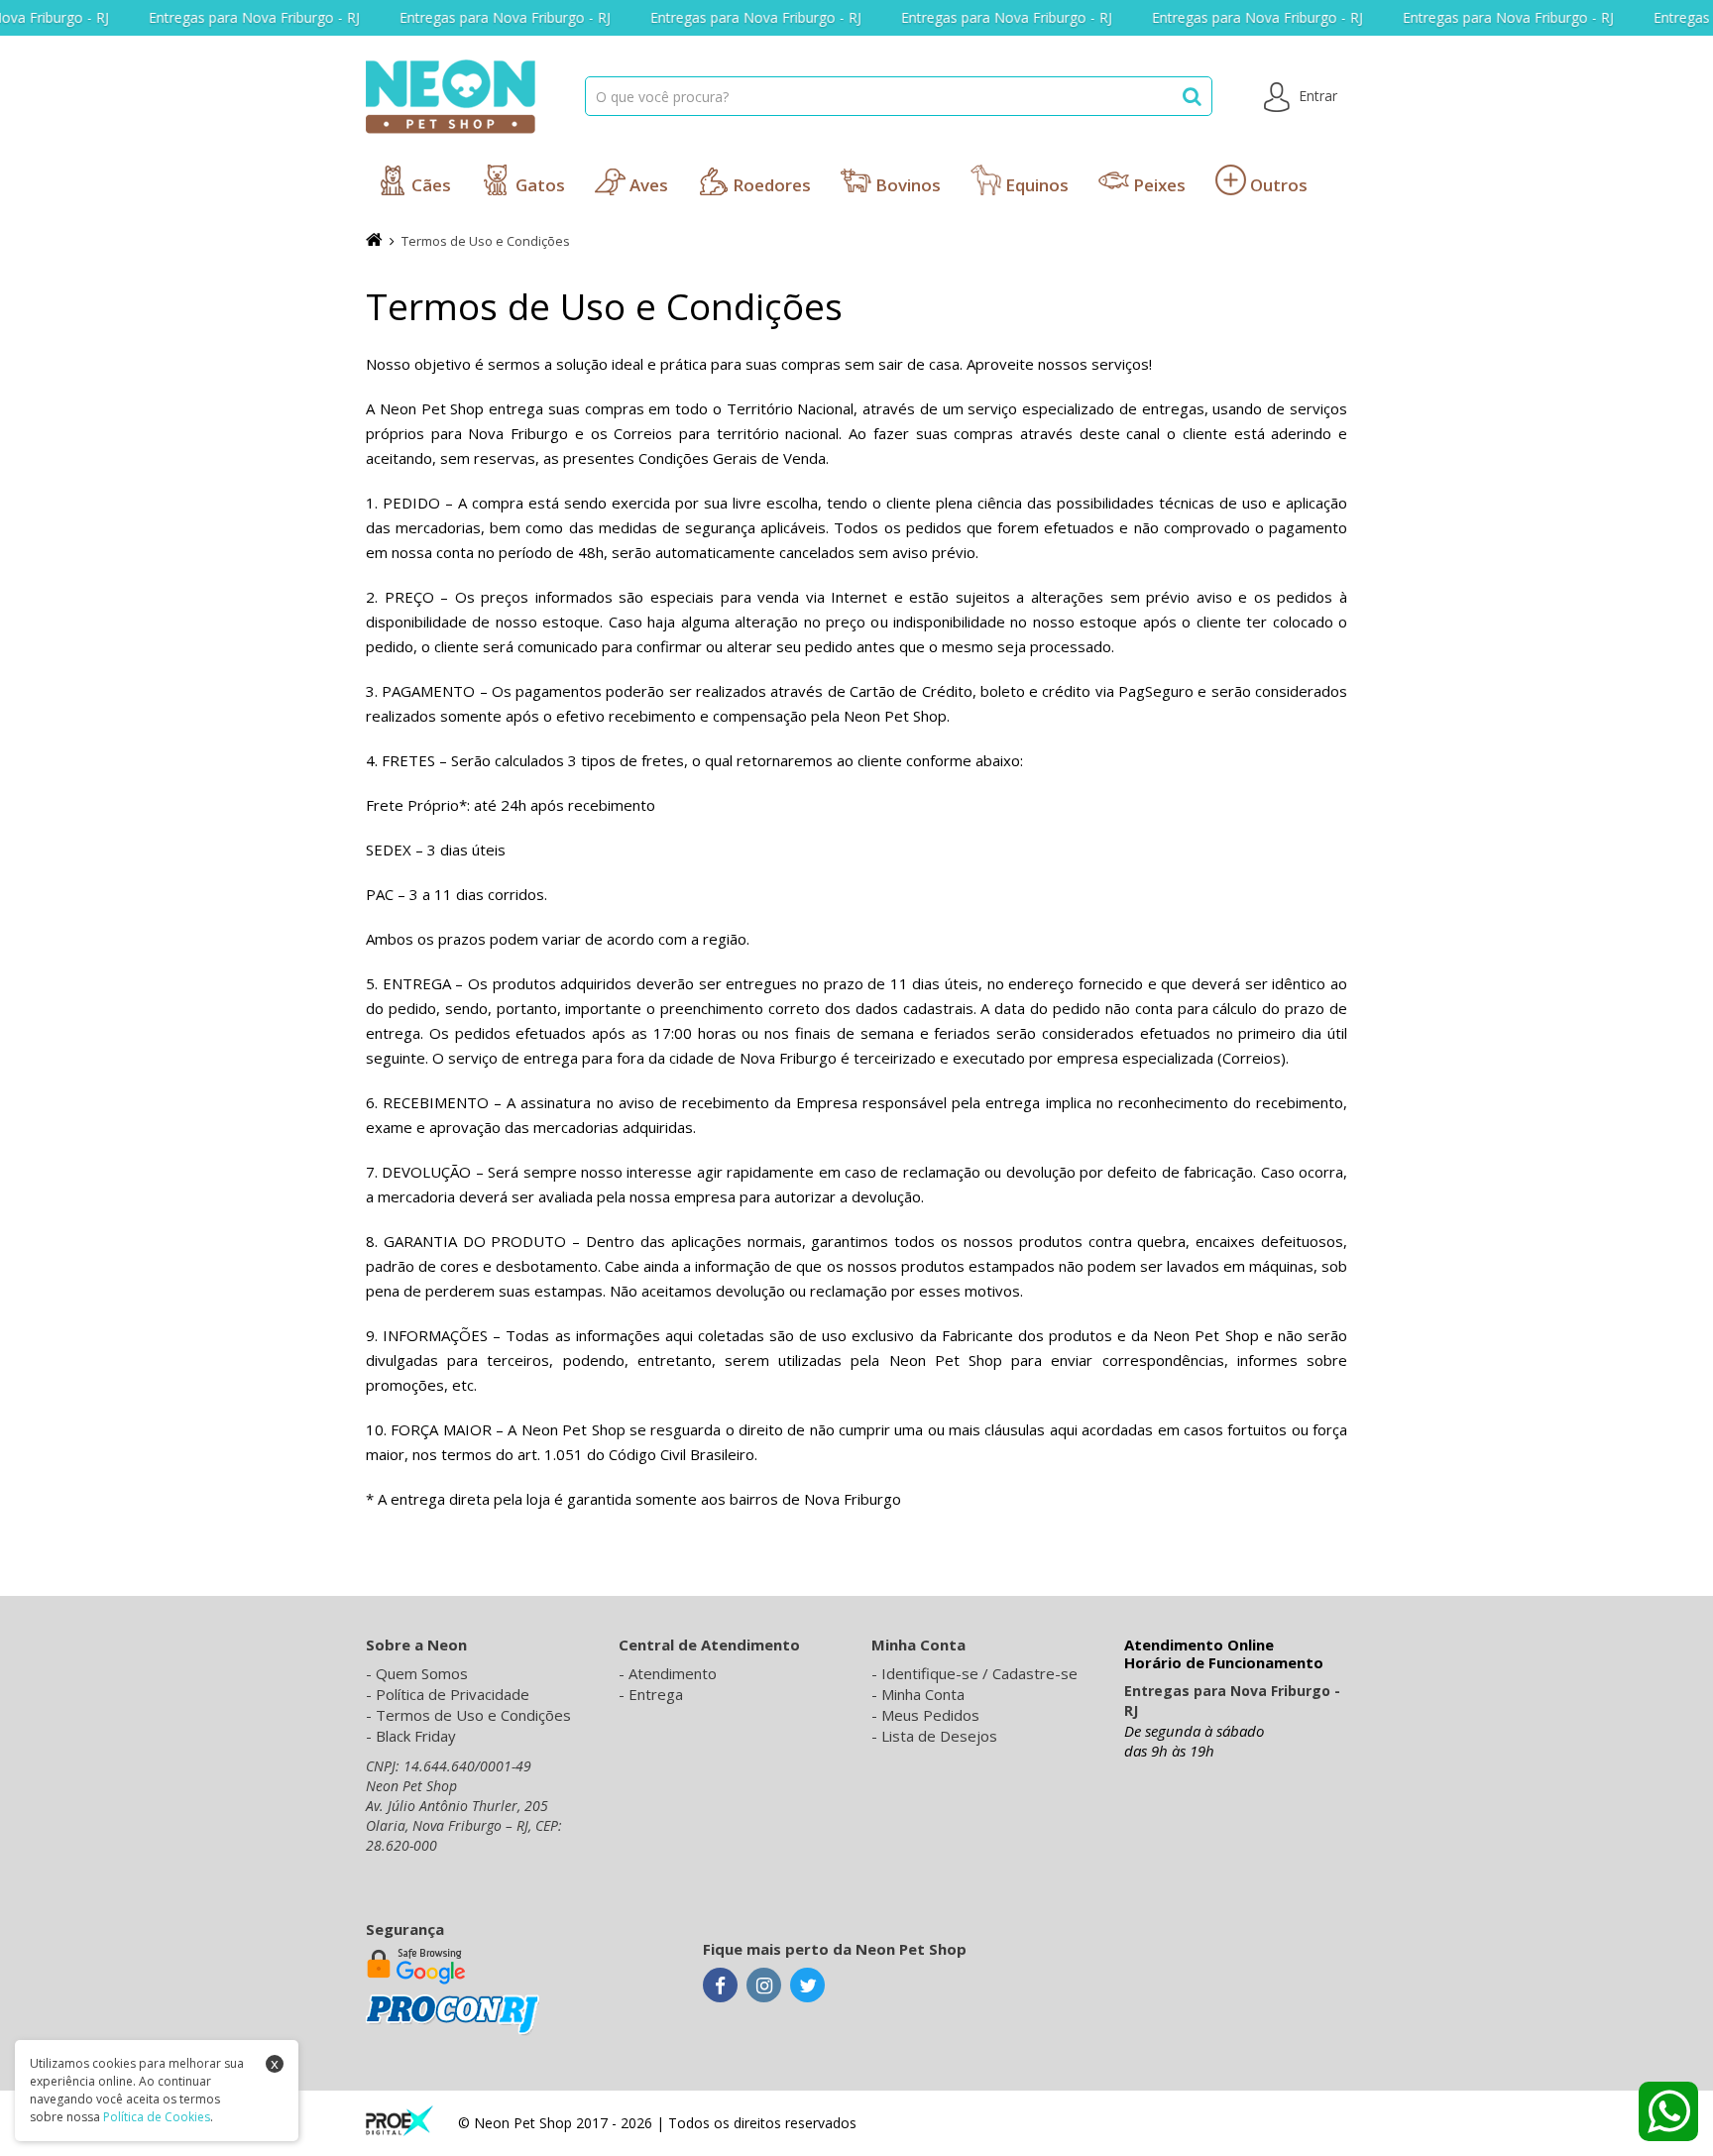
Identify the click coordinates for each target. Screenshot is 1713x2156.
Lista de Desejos (939, 1736)
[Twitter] (807, 1986)
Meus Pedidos (930, 1715)
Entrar (1316, 96)
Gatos (538, 185)
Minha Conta (923, 1694)
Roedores (770, 185)
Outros (1277, 185)
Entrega (656, 1694)
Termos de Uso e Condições (486, 241)
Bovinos (906, 185)
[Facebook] (720, 1986)
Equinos (1035, 185)
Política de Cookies (157, 2117)
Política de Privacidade (453, 1694)
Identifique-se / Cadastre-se (979, 1673)
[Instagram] (764, 1986)
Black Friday (416, 1736)
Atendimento (673, 1673)
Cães (429, 185)
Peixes (1157, 185)
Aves (647, 185)
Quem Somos (422, 1673)
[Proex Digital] (400, 2119)
